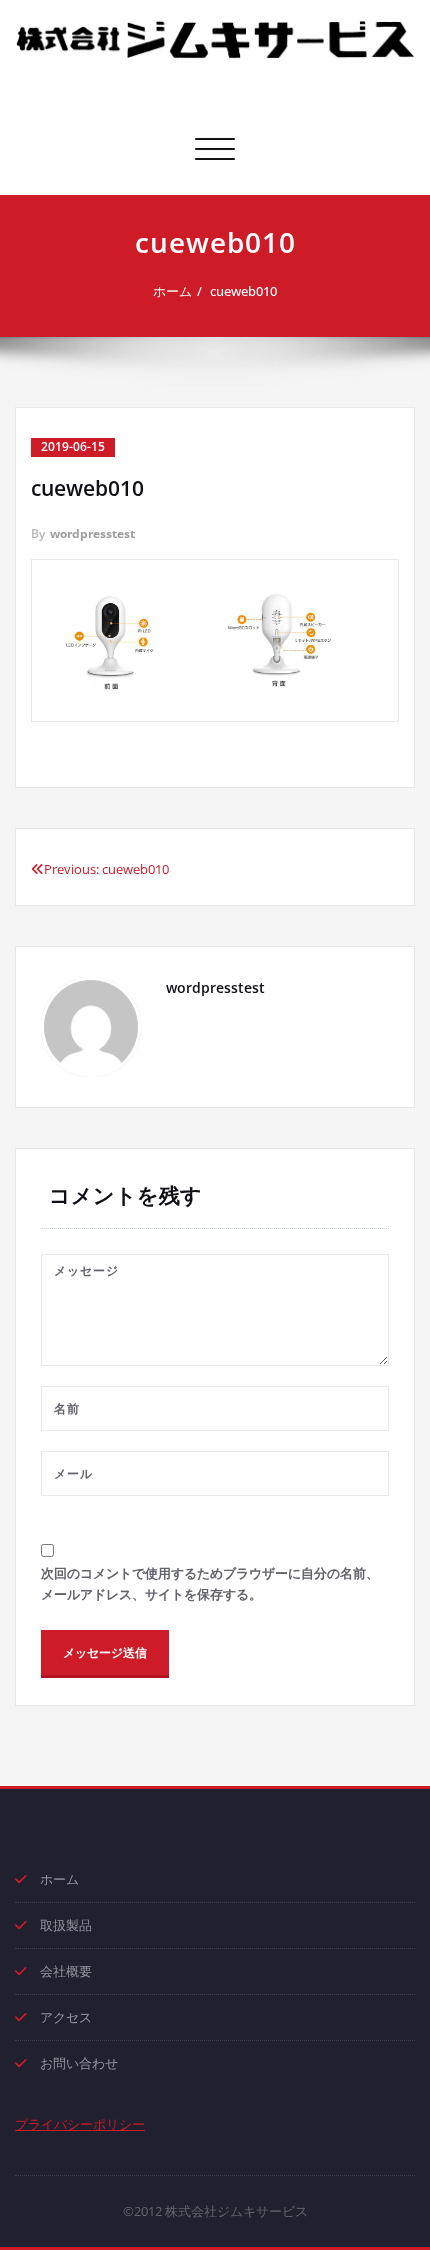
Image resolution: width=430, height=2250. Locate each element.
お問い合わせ (79, 2063)
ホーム (172, 291)
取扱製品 (66, 1925)
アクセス (66, 2017)
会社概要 (66, 1971)
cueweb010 (243, 291)
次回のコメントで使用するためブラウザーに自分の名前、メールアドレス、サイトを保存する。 (210, 1583)
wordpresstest (92, 533)
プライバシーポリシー (80, 2124)
